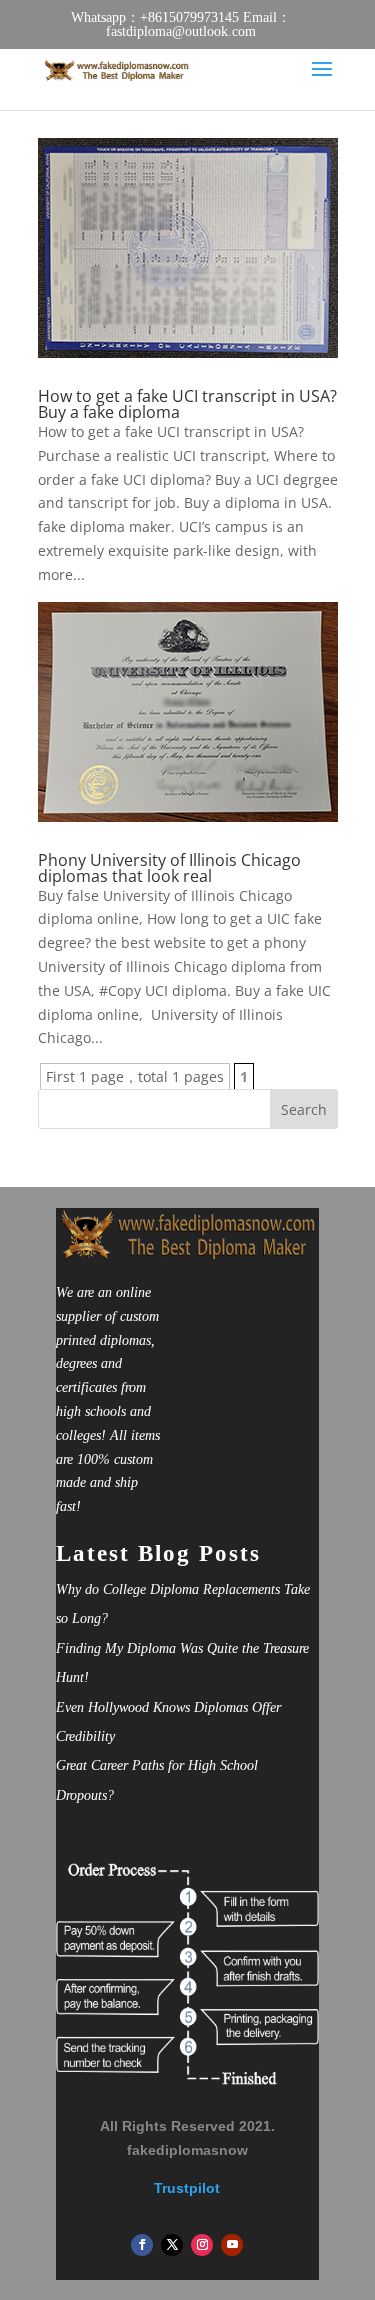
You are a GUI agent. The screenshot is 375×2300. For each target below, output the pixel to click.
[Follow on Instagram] (202, 2245)
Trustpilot (187, 2188)
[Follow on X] (172, 2245)
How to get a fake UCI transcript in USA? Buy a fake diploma (187, 404)
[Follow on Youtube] (232, 2245)
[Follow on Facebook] (142, 2245)
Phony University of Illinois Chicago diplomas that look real (169, 868)
